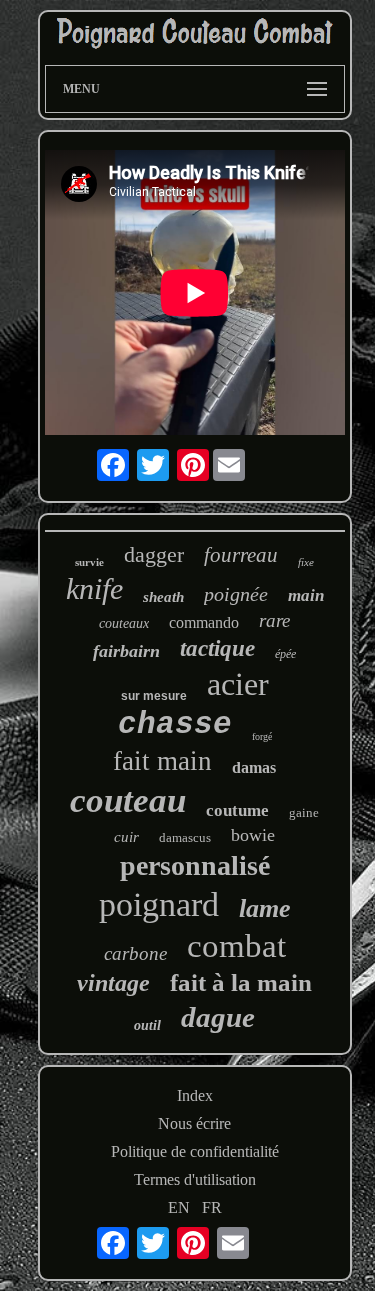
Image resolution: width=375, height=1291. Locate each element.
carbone (135, 953)
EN (179, 1207)
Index (195, 1095)
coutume (237, 810)
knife (94, 588)
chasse (175, 724)
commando (204, 622)
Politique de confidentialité (195, 1151)
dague (218, 1017)
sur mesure (154, 696)
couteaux (124, 623)
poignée (236, 594)
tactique (217, 648)
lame (265, 908)
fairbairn (126, 651)
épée (285, 654)
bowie (253, 835)
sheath (163, 597)
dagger (154, 554)
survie (89, 562)
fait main (162, 761)
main (306, 595)
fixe (306, 562)
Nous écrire (194, 1123)
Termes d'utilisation (195, 1179)
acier (238, 684)
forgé (262, 736)
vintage (113, 983)
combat (236, 946)
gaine (304, 812)
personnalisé (195, 865)
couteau (128, 800)
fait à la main (241, 982)
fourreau (241, 555)
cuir (126, 837)
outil (147, 1025)
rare (274, 620)
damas (254, 767)
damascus (185, 837)
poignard (159, 904)
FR (212, 1207)
